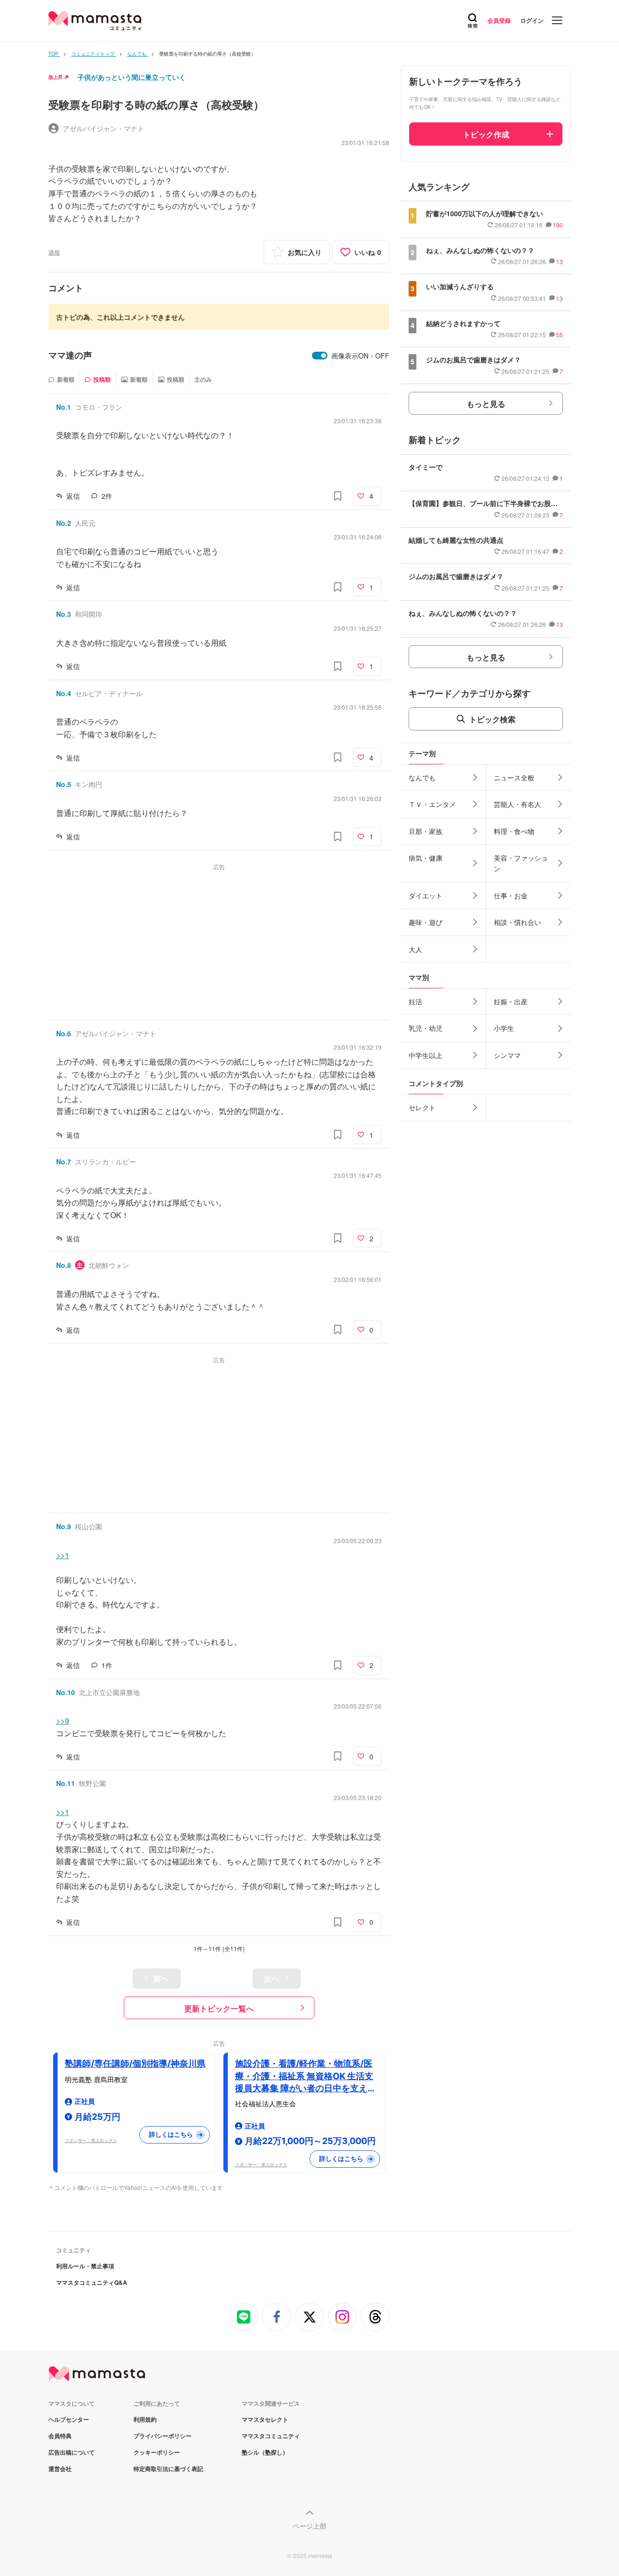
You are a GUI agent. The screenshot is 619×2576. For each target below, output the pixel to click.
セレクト (422, 1107)
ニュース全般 (514, 777)
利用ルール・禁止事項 (85, 2266)
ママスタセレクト (265, 2419)
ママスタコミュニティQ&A (92, 2282)
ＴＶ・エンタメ (432, 804)
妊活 (415, 1001)
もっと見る (486, 404)
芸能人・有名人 (517, 804)
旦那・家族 (426, 831)
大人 (415, 949)
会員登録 (499, 20)
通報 (54, 252)
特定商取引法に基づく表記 (168, 2469)
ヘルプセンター (69, 2419)
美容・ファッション (521, 863)
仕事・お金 (511, 895)
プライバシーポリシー (162, 2436)
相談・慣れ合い (517, 922)
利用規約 (145, 2419)
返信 (73, 496)
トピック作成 (486, 134)
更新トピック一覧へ (219, 2008)
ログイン (532, 20)
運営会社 (60, 2469)
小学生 (504, 1028)
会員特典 (60, 2436)
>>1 (63, 1555)
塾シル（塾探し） (265, 2452)
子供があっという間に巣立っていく (132, 77)
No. (64, 407)
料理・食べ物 (514, 831)
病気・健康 (426, 858)
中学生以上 (426, 1055)
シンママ (507, 1055)
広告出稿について (72, 2452)
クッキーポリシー (157, 2452)
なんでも (422, 777)
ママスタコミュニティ (271, 2436)
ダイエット (426, 895)
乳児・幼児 (426, 1028)
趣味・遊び (426, 922)
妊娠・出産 (511, 1001)
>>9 (63, 1720)
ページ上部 (309, 2526)
